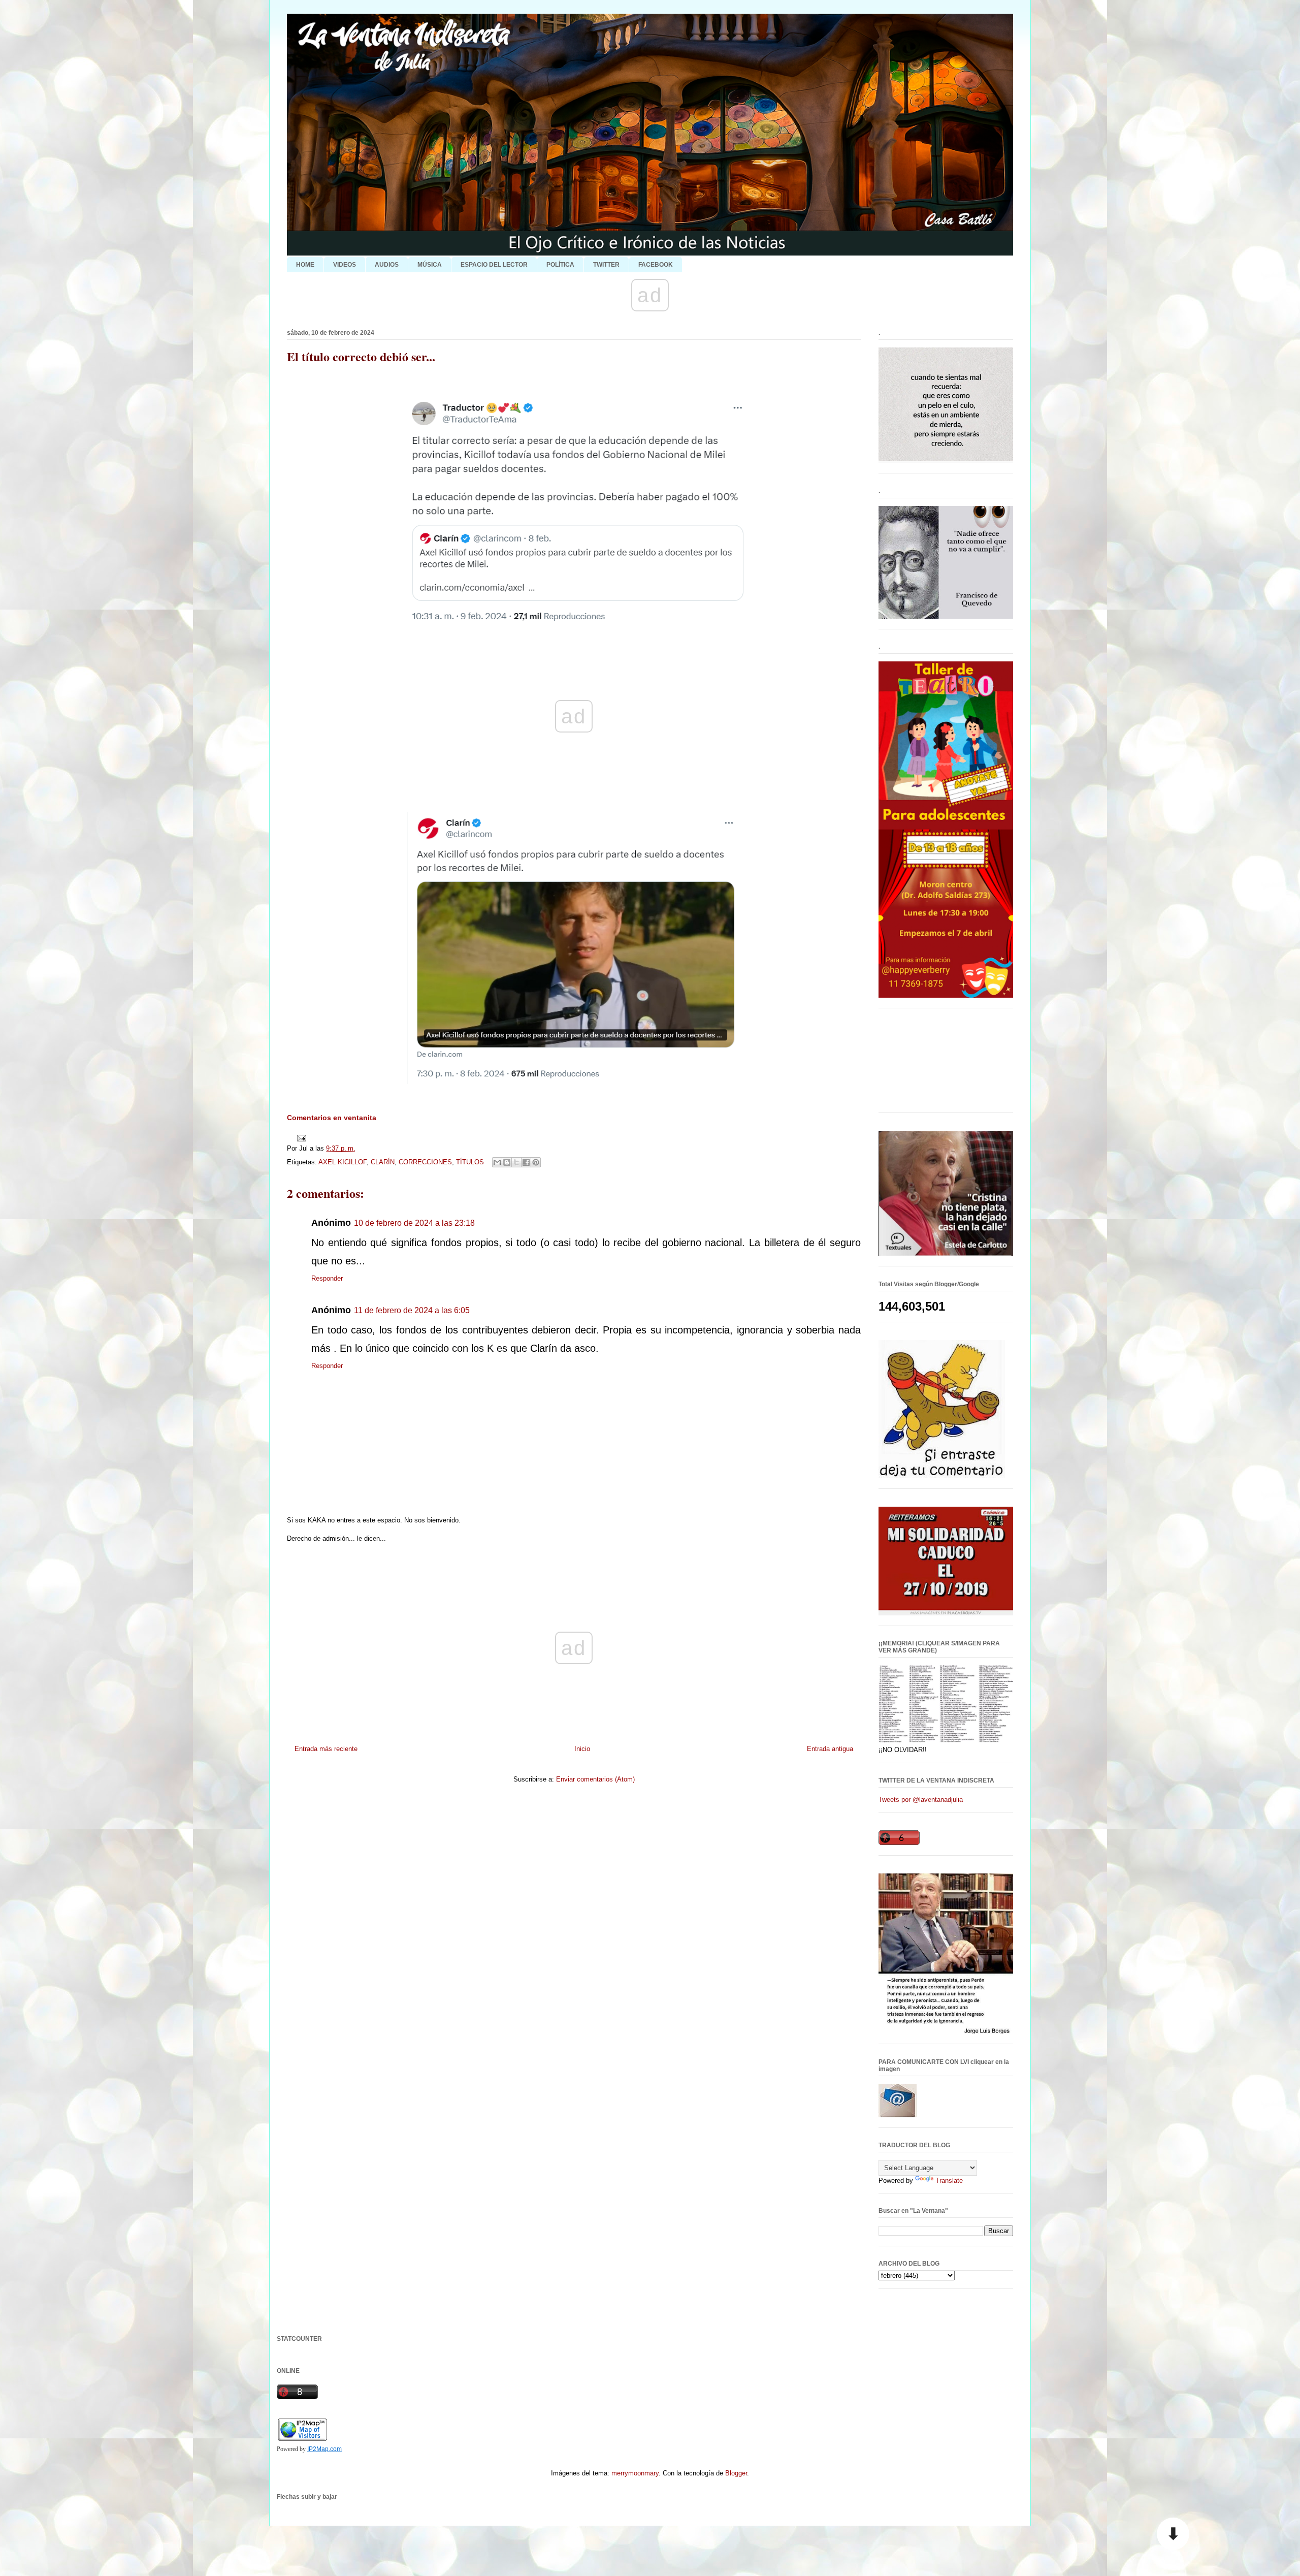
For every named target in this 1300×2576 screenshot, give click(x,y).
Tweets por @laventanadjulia (921, 1800)
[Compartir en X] (516, 1162)
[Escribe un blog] (507, 1162)
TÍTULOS (470, 1162)
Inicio (582, 1749)
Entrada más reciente (326, 1749)
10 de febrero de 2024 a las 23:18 (414, 1223)
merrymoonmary (635, 2473)
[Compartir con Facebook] (526, 1162)
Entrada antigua (830, 1749)
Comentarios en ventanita (332, 1118)
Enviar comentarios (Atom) (595, 1779)
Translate (949, 2181)
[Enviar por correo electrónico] (497, 1162)
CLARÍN (383, 1162)
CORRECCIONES (425, 1162)
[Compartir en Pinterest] (536, 1162)
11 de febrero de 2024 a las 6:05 (412, 1310)
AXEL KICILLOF (343, 1162)
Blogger (736, 2473)
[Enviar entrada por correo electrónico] (300, 1138)
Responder (327, 1278)
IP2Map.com (324, 2449)
